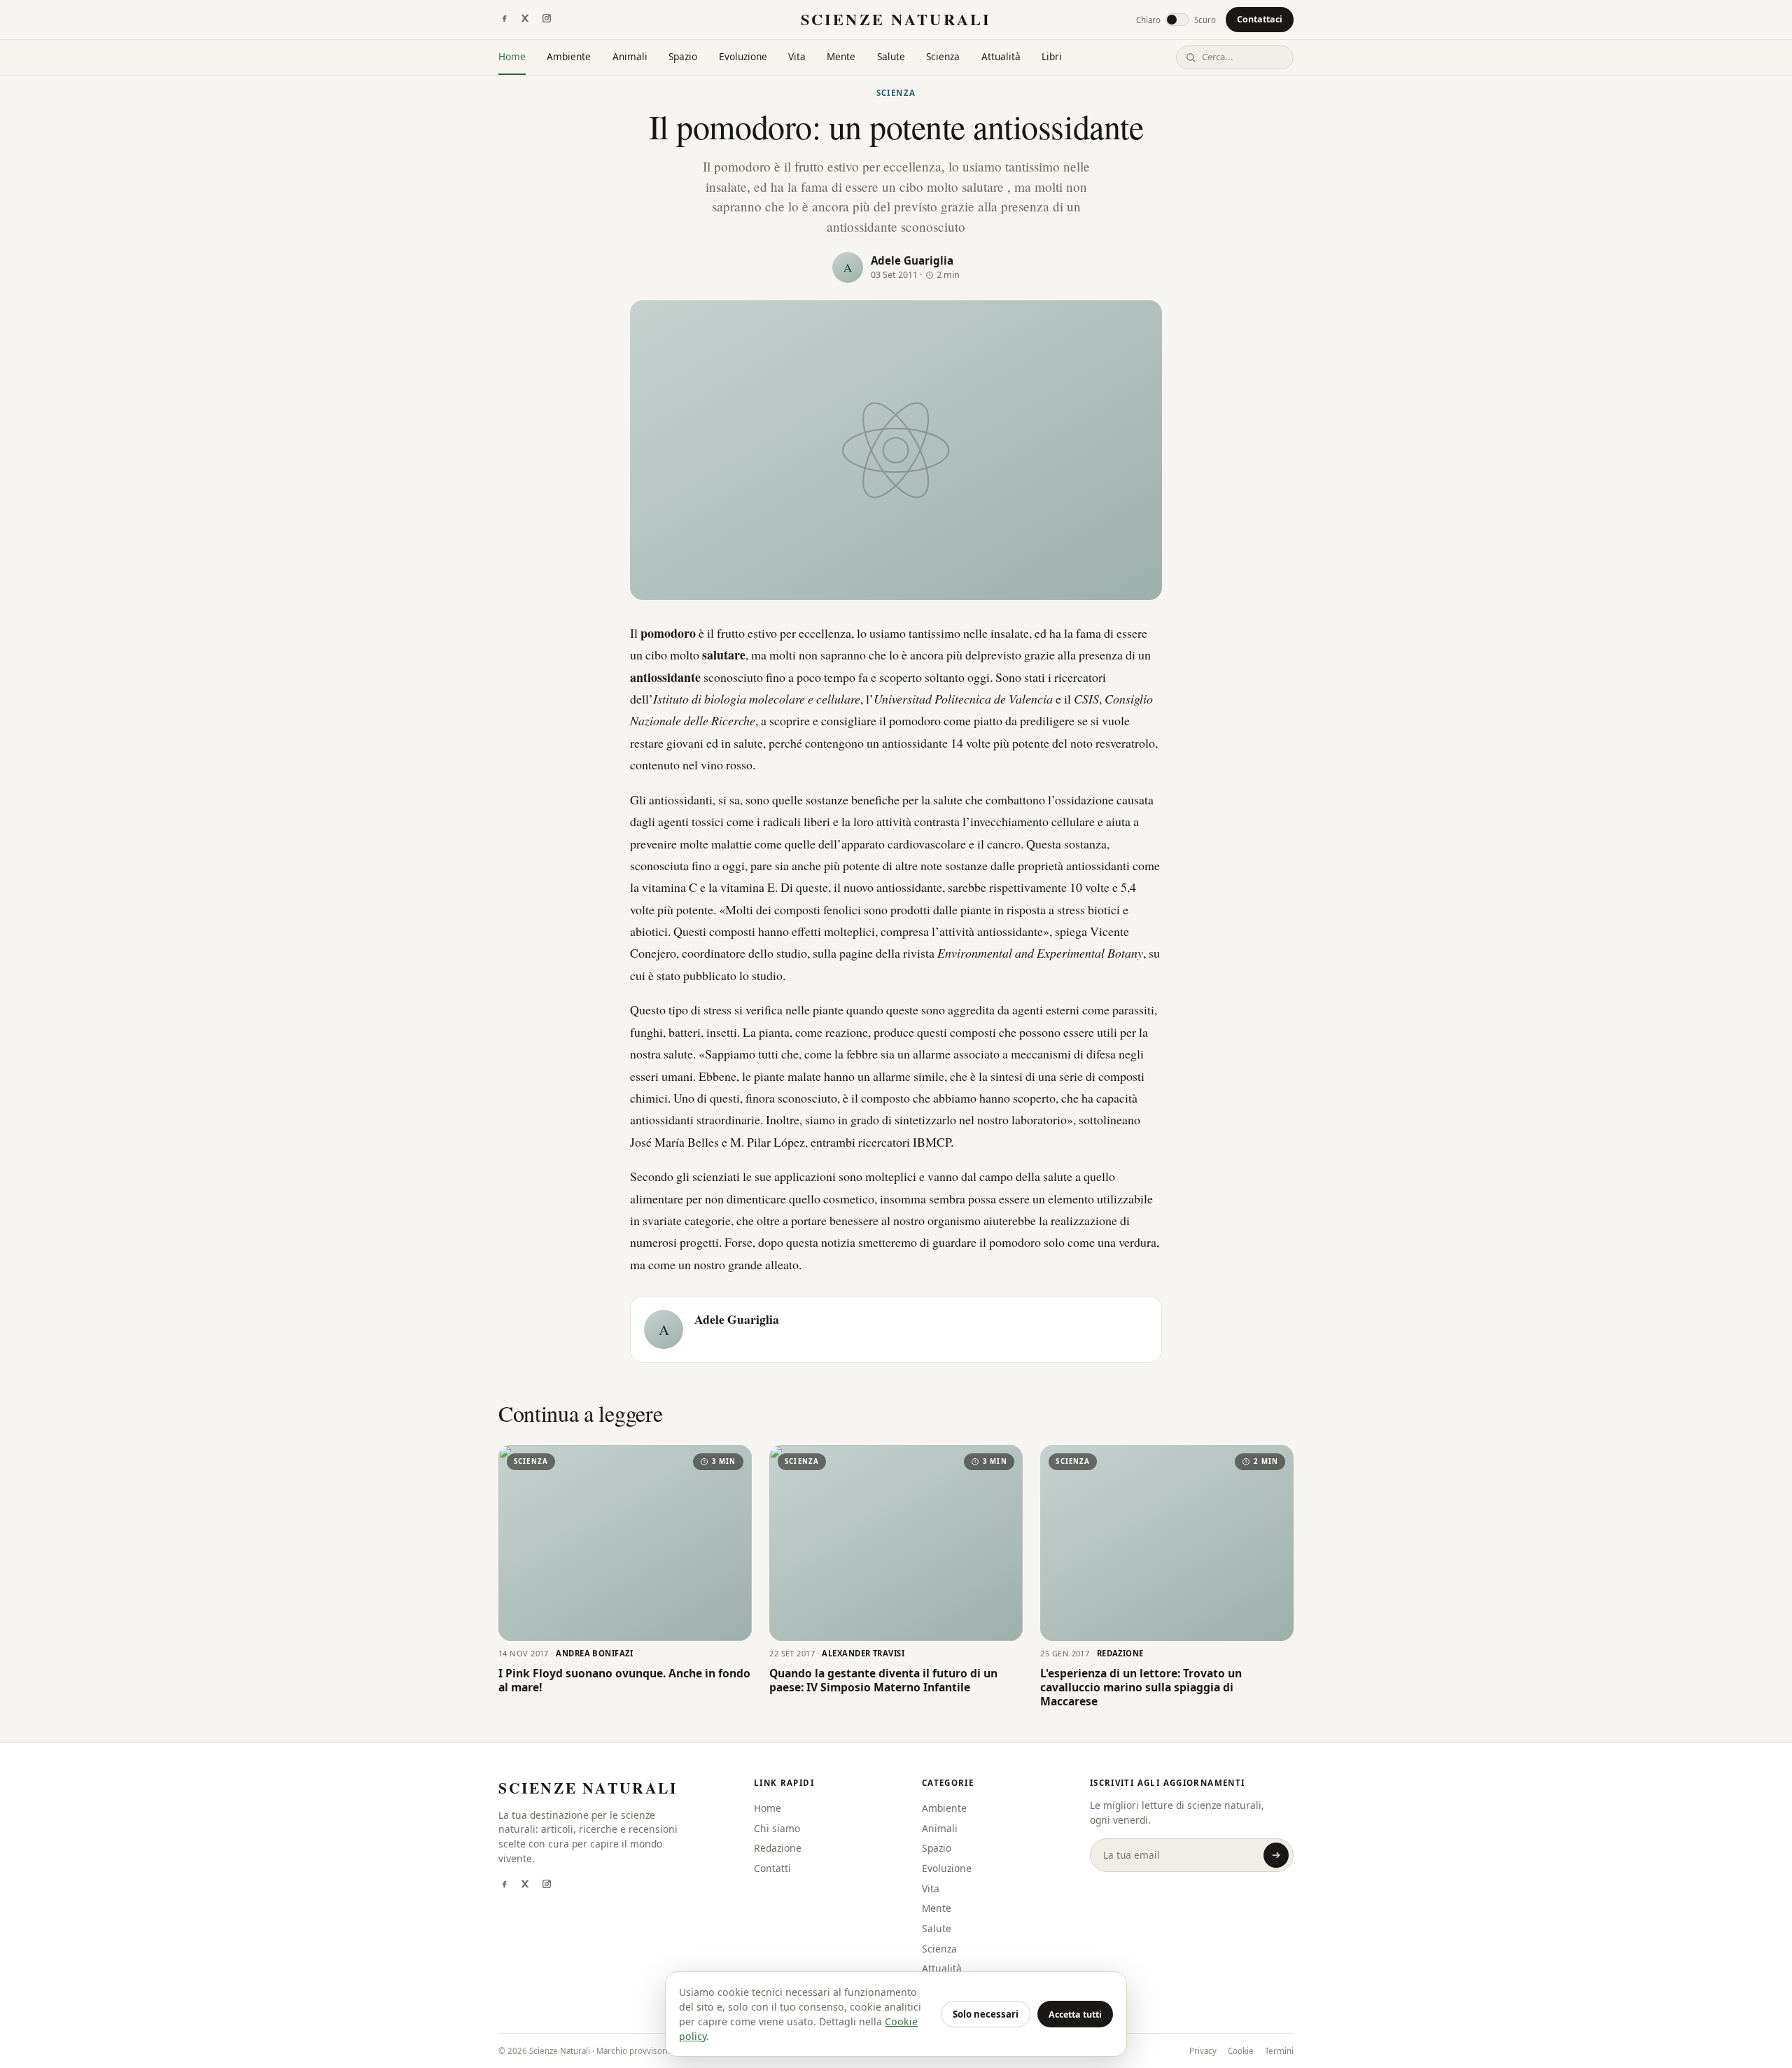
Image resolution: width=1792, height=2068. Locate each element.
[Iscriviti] (1276, 1855)
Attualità (1001, 56)
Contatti (772, 1868)
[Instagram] (547, 20)
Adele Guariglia (912, 260)
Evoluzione (743, 56)
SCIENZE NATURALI (896, 19)
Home (512, 56)
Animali (630, 56)
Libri (1052, 56)
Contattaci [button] (1260, 19)
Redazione (778, 1848)
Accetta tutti (1075, 2014)
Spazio (683, 56)
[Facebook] (504, 20)
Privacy (1203, 2051)
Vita (797, 56)
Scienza (943, 56)
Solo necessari (986, 2014)
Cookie (1241, 2051)
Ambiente (569, 56)
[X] (525, 20)
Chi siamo (777, 1828)
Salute (891, 56)
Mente (841, 56)
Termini (1279, 2051)
